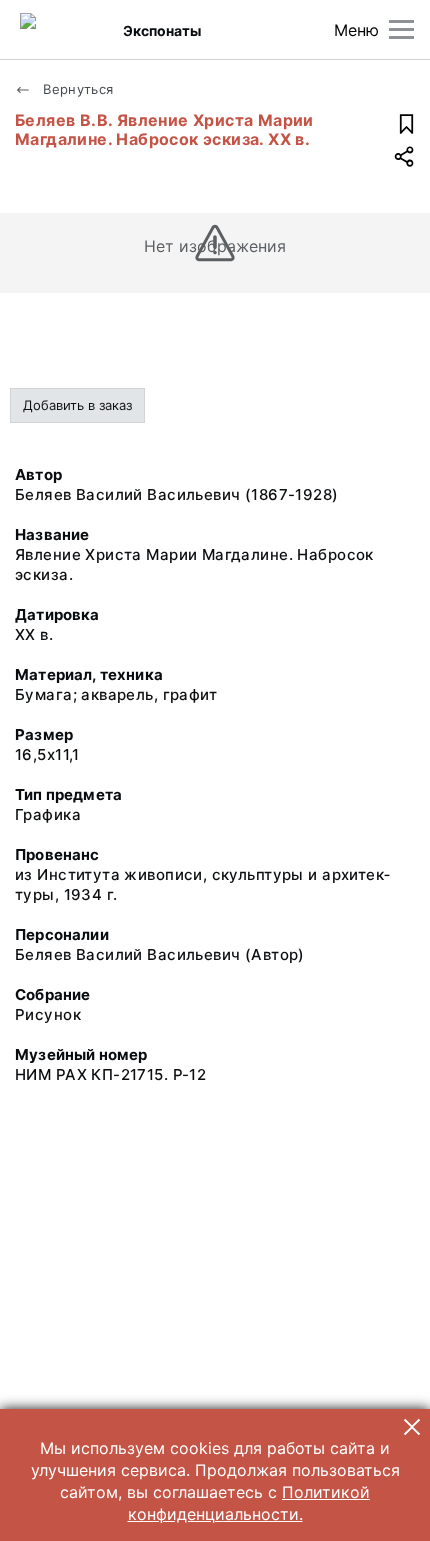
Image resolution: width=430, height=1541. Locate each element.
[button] (412, 1427)
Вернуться (76, 89)
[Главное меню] (401, 29)
